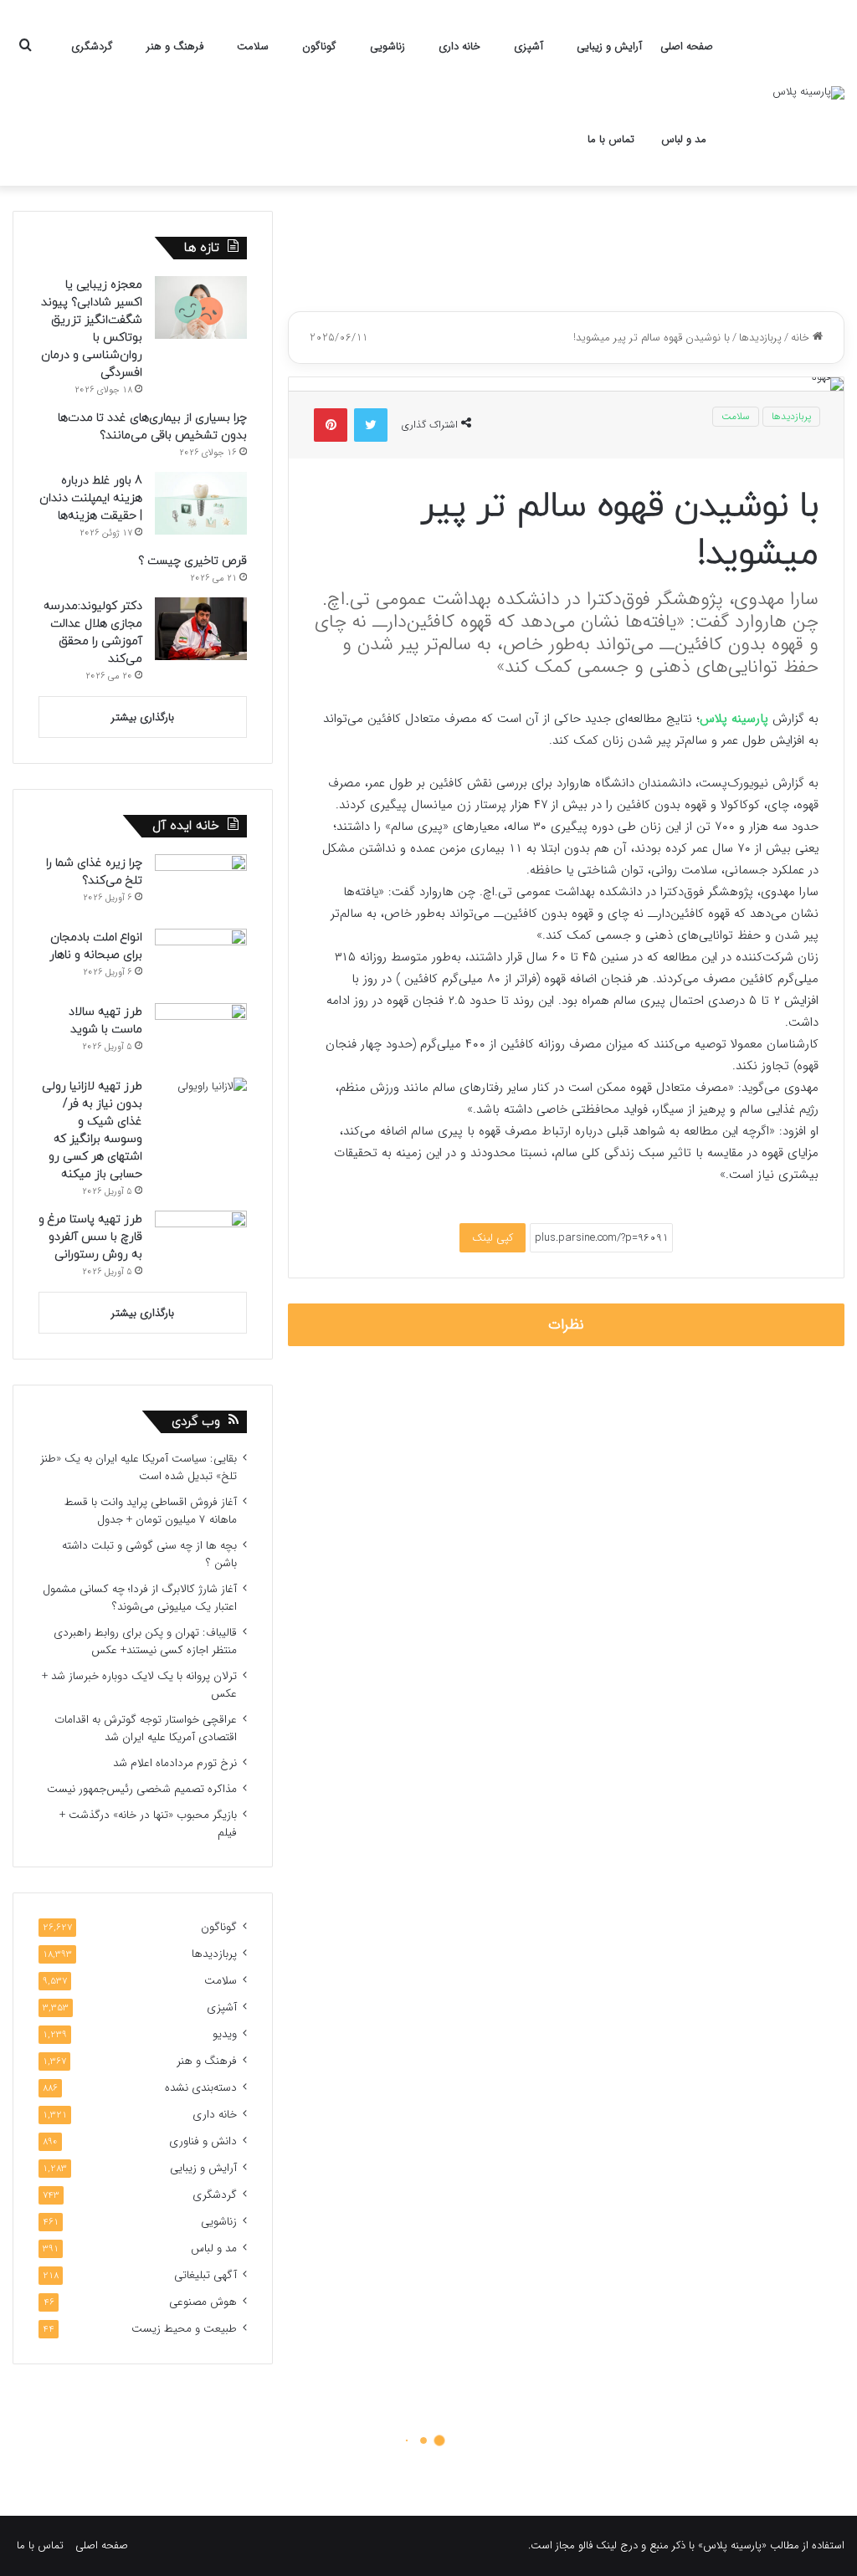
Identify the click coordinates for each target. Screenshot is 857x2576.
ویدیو (225, 2034)
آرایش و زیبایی (609, 46)
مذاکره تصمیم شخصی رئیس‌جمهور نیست (142, 1789)
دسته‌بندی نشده (201, 2088)
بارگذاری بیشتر (143, 717)
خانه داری (459, 46)
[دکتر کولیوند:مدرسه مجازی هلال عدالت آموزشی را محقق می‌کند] (201, 629)
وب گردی (196, 1422)
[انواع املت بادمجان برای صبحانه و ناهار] (201, 960)
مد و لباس (684, 139)
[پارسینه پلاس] (808, 93)
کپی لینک (493, 1238)
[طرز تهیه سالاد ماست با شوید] (201, 1034)
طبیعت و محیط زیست (184, 2329)
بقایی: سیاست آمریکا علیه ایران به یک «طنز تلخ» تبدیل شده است (139, 1467)
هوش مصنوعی (203, 2302)
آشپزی (529, 46)
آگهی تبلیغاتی (205, 2275)
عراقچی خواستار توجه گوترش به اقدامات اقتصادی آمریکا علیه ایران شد (146, 1728)
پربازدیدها (760, 338)
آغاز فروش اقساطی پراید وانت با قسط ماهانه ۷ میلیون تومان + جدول (151, 1511)
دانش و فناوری (203, 2141)
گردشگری (92, 46)
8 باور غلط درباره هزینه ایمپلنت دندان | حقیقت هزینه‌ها (91, 498)
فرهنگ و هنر (175, 46)
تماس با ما (611, 139)
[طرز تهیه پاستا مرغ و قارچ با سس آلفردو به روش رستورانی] (201, 1242)
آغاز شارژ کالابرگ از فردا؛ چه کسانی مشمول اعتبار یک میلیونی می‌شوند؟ (140, 1598)
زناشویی (387, 46)
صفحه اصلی (687, 46)
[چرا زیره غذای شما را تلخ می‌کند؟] (201, 886)
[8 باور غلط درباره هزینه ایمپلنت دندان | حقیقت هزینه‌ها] (201, 503)
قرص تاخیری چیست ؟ (192, 561)
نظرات (566, 1325)
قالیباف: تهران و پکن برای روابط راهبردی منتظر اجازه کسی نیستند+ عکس (145, 1641)
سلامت (253, 46)
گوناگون (319, 46)
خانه (802, 338)
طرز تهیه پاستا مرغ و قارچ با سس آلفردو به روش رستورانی (90, 1237)
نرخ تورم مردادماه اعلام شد (175, 1763)
